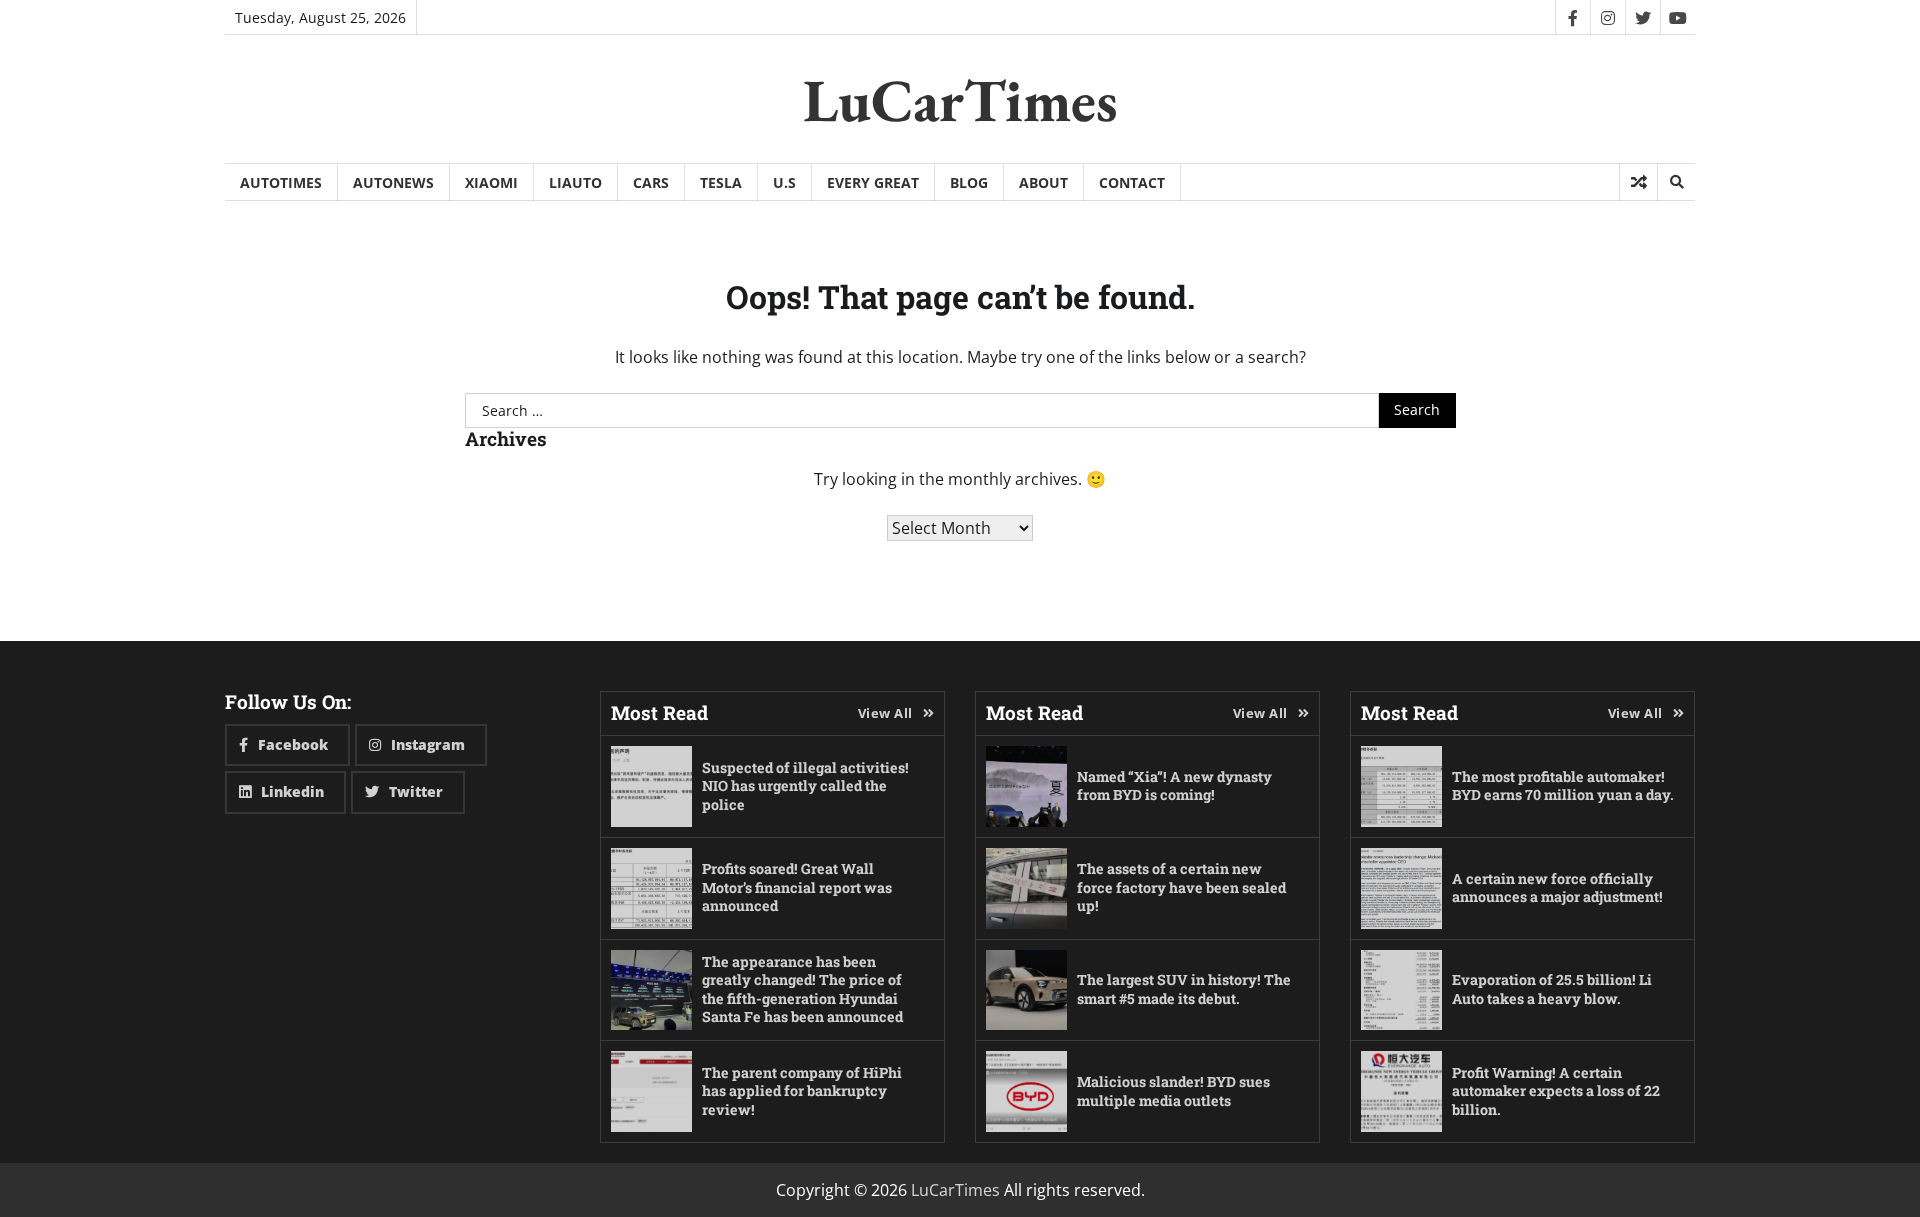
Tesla (721, 182)
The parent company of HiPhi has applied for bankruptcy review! (802, 1091)
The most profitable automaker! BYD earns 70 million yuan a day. (1563, 786)
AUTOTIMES (281, 182)
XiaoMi (491, 182)
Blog (969, 182)
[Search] (1676, 182)
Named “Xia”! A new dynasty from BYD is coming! (1174, 786)
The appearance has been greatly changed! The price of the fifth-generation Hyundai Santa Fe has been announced (802, 989)
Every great (873, 182)
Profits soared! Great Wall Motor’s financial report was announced (797, 887)
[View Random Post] (1638, 182)
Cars (651, 182)
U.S (784, 182)
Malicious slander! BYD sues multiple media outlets (1173, 1091)
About (1043, 182)
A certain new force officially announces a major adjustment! (1557, 888)
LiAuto (575, 182)
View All (885, 713)
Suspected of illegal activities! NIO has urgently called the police (805, 786)
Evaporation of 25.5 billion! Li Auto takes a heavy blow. (1552, 989)
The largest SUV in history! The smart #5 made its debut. (1184, 989)
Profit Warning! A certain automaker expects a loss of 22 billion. (1556, 1091)
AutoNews (393, 182)
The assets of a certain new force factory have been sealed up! (1181, 887)
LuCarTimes (960, 100)
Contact (1132, 182)
